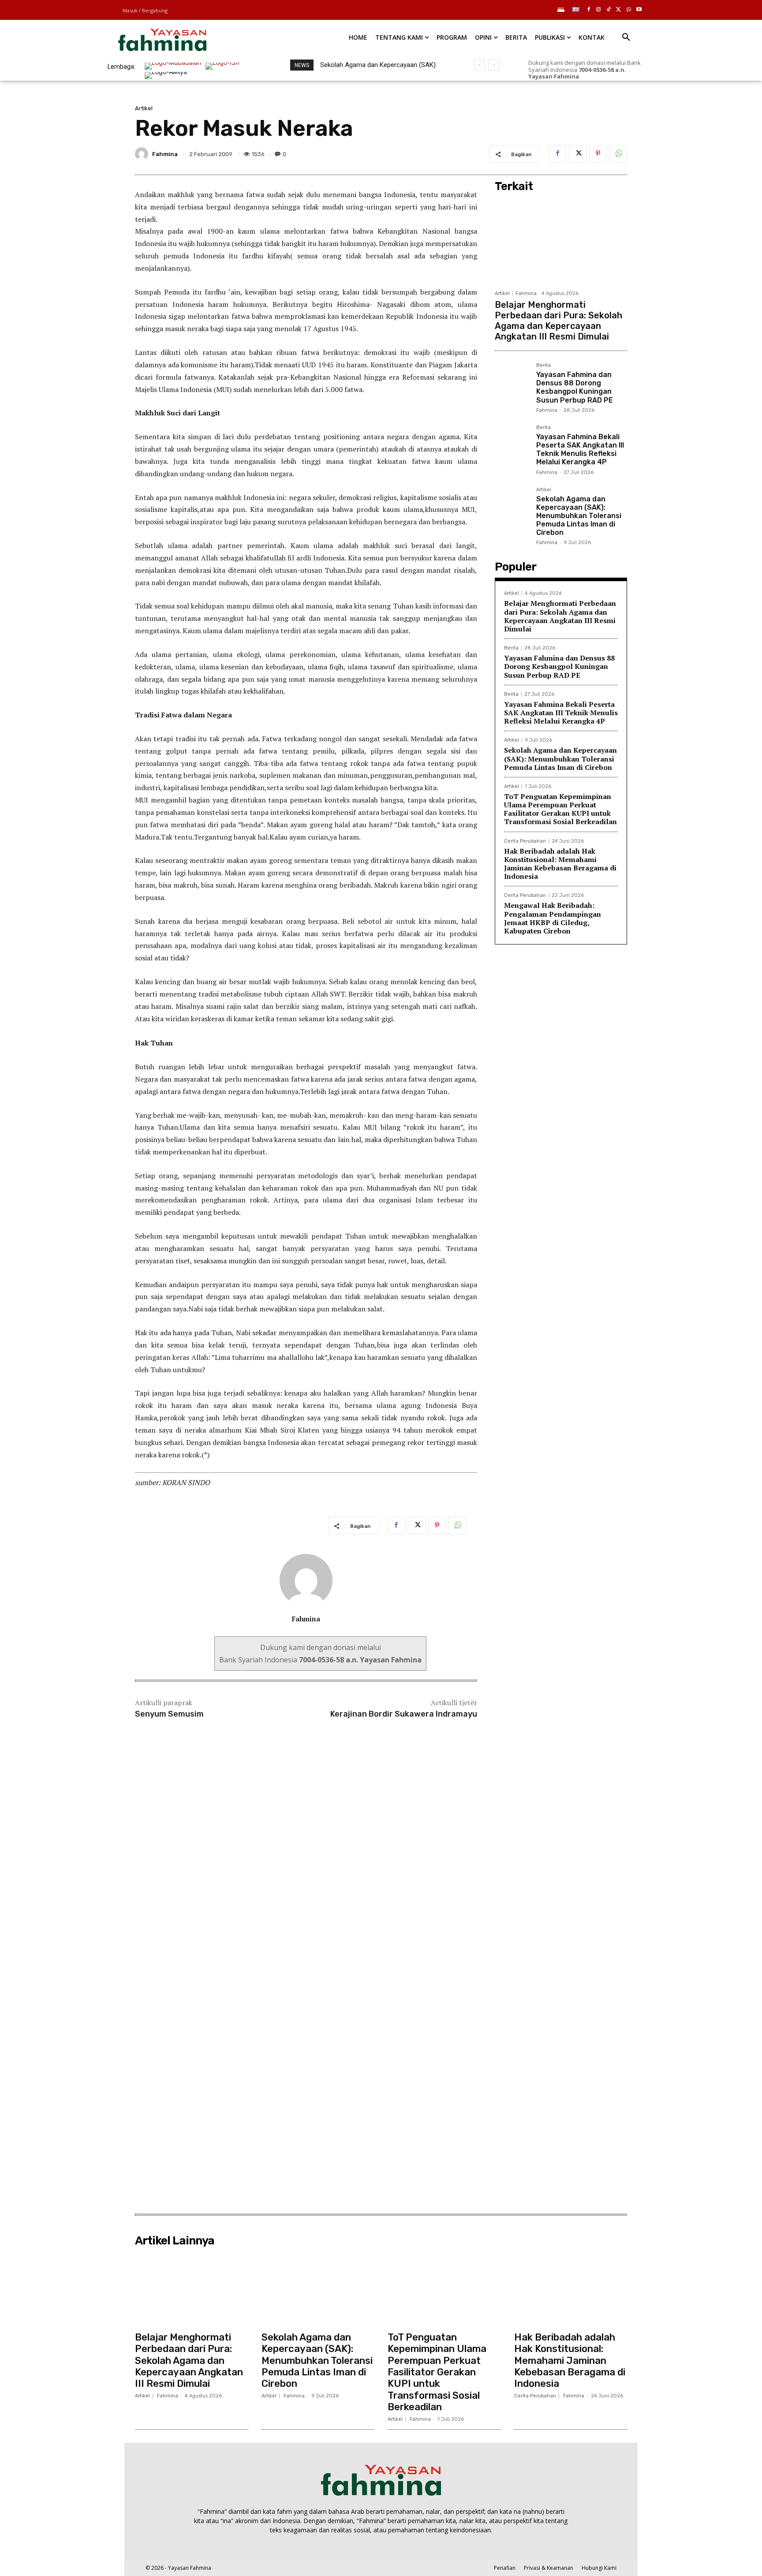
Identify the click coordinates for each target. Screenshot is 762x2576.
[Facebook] (588, 10)
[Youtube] (639, 10)
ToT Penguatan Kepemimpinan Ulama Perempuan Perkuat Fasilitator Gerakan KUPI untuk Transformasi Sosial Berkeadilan (560, 809)
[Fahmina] (143, 154)
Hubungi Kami (599, 2568)
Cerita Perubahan (525, 841)
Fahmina (165, 154)
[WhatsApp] (629, 10)
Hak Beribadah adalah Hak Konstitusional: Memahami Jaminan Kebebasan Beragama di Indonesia (560, 864)
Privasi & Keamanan (549, 2568)
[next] (494, 65)
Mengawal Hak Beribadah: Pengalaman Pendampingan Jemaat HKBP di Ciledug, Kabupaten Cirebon (553, 918)
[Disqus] (306, 1852)
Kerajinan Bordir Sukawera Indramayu (404, 1714)
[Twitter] (619, 10)
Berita (543, 366)
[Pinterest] (598, 154)
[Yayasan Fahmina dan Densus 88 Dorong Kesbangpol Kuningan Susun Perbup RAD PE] (512, 380)
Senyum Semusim (169, 1714)
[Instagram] (599, 10)
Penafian (505, 2568)
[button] (626, 37)
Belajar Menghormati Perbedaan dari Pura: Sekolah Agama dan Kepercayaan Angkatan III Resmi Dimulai (558, 321)
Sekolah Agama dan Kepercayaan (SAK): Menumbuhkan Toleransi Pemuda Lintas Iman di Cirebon (579, 516)
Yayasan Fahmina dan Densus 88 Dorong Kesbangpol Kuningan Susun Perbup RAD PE (575, 387)
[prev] (480, 65)
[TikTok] (609, 10)
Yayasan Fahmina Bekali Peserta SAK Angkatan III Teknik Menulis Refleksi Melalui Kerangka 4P (580, 450)
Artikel (144, 108)
